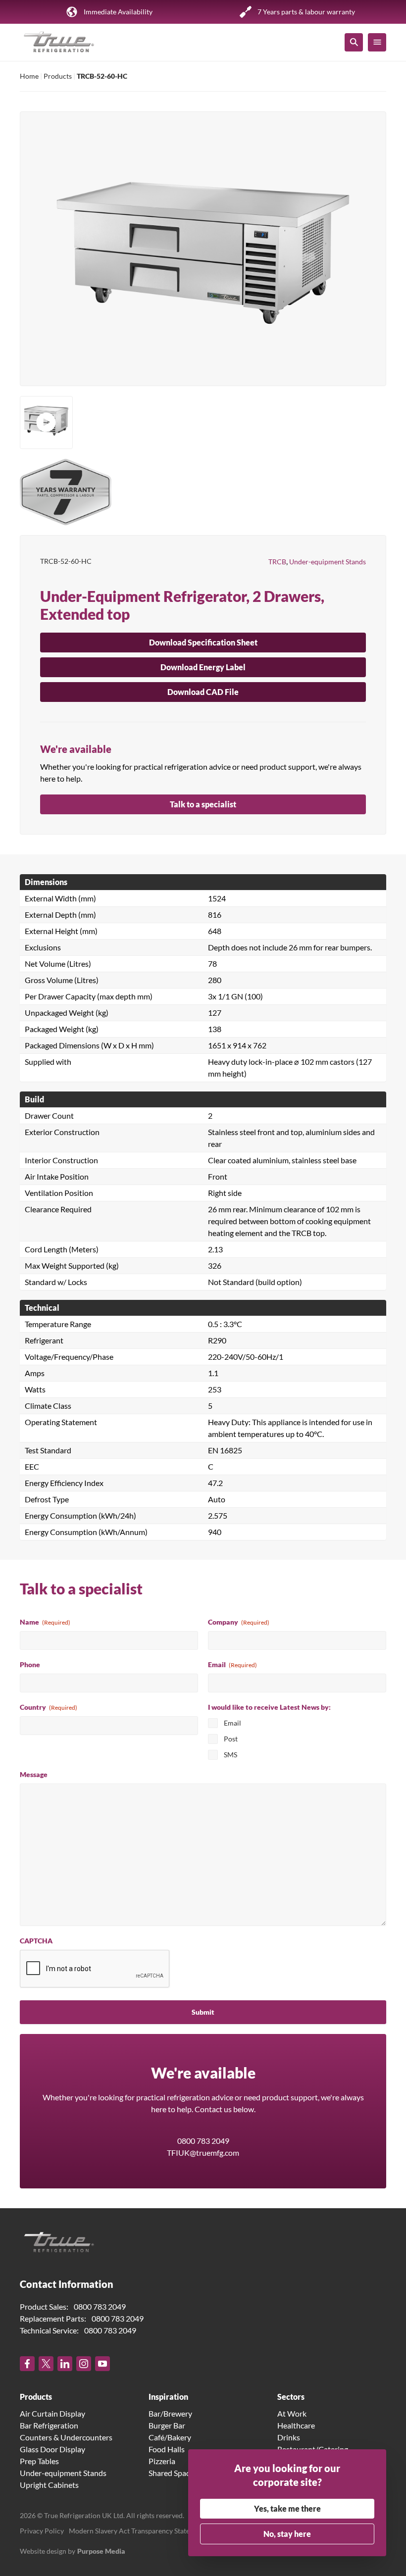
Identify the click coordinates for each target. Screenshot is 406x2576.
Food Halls (167, 2449)
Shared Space (171, 2473)
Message (34, 1774)
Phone (30, 1664)
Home (29, 76)
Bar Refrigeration (49, 2425)
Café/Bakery (170, 2437)
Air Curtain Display (52, 2413)
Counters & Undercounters (66, 2437)
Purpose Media (101, 2551)
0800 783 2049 (203, 2141)
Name (45, 1622)
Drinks (289, 2437)
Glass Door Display (52, 2449)
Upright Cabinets (49, 2485)
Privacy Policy (42, 2531)
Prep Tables (39, 2461)
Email (232, 1664)
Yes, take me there (287, 2508)
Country (49, 1707)
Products (58, 76)
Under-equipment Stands (328, 562)
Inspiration (168, 2397)
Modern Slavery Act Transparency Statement (137, 2531)
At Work (292, 2413)
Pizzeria (162, 2461)
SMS (230, 1755)
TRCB (277, 562)
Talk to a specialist (203, 804)
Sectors (291, 2397)
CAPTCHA (36, 1941)
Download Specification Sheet (203, 642)
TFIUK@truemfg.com (203, 2153)
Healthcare (296, 2425)
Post (231, 1739)
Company (239, 1622)
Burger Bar (167, 2425)
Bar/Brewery (170, 2413)
